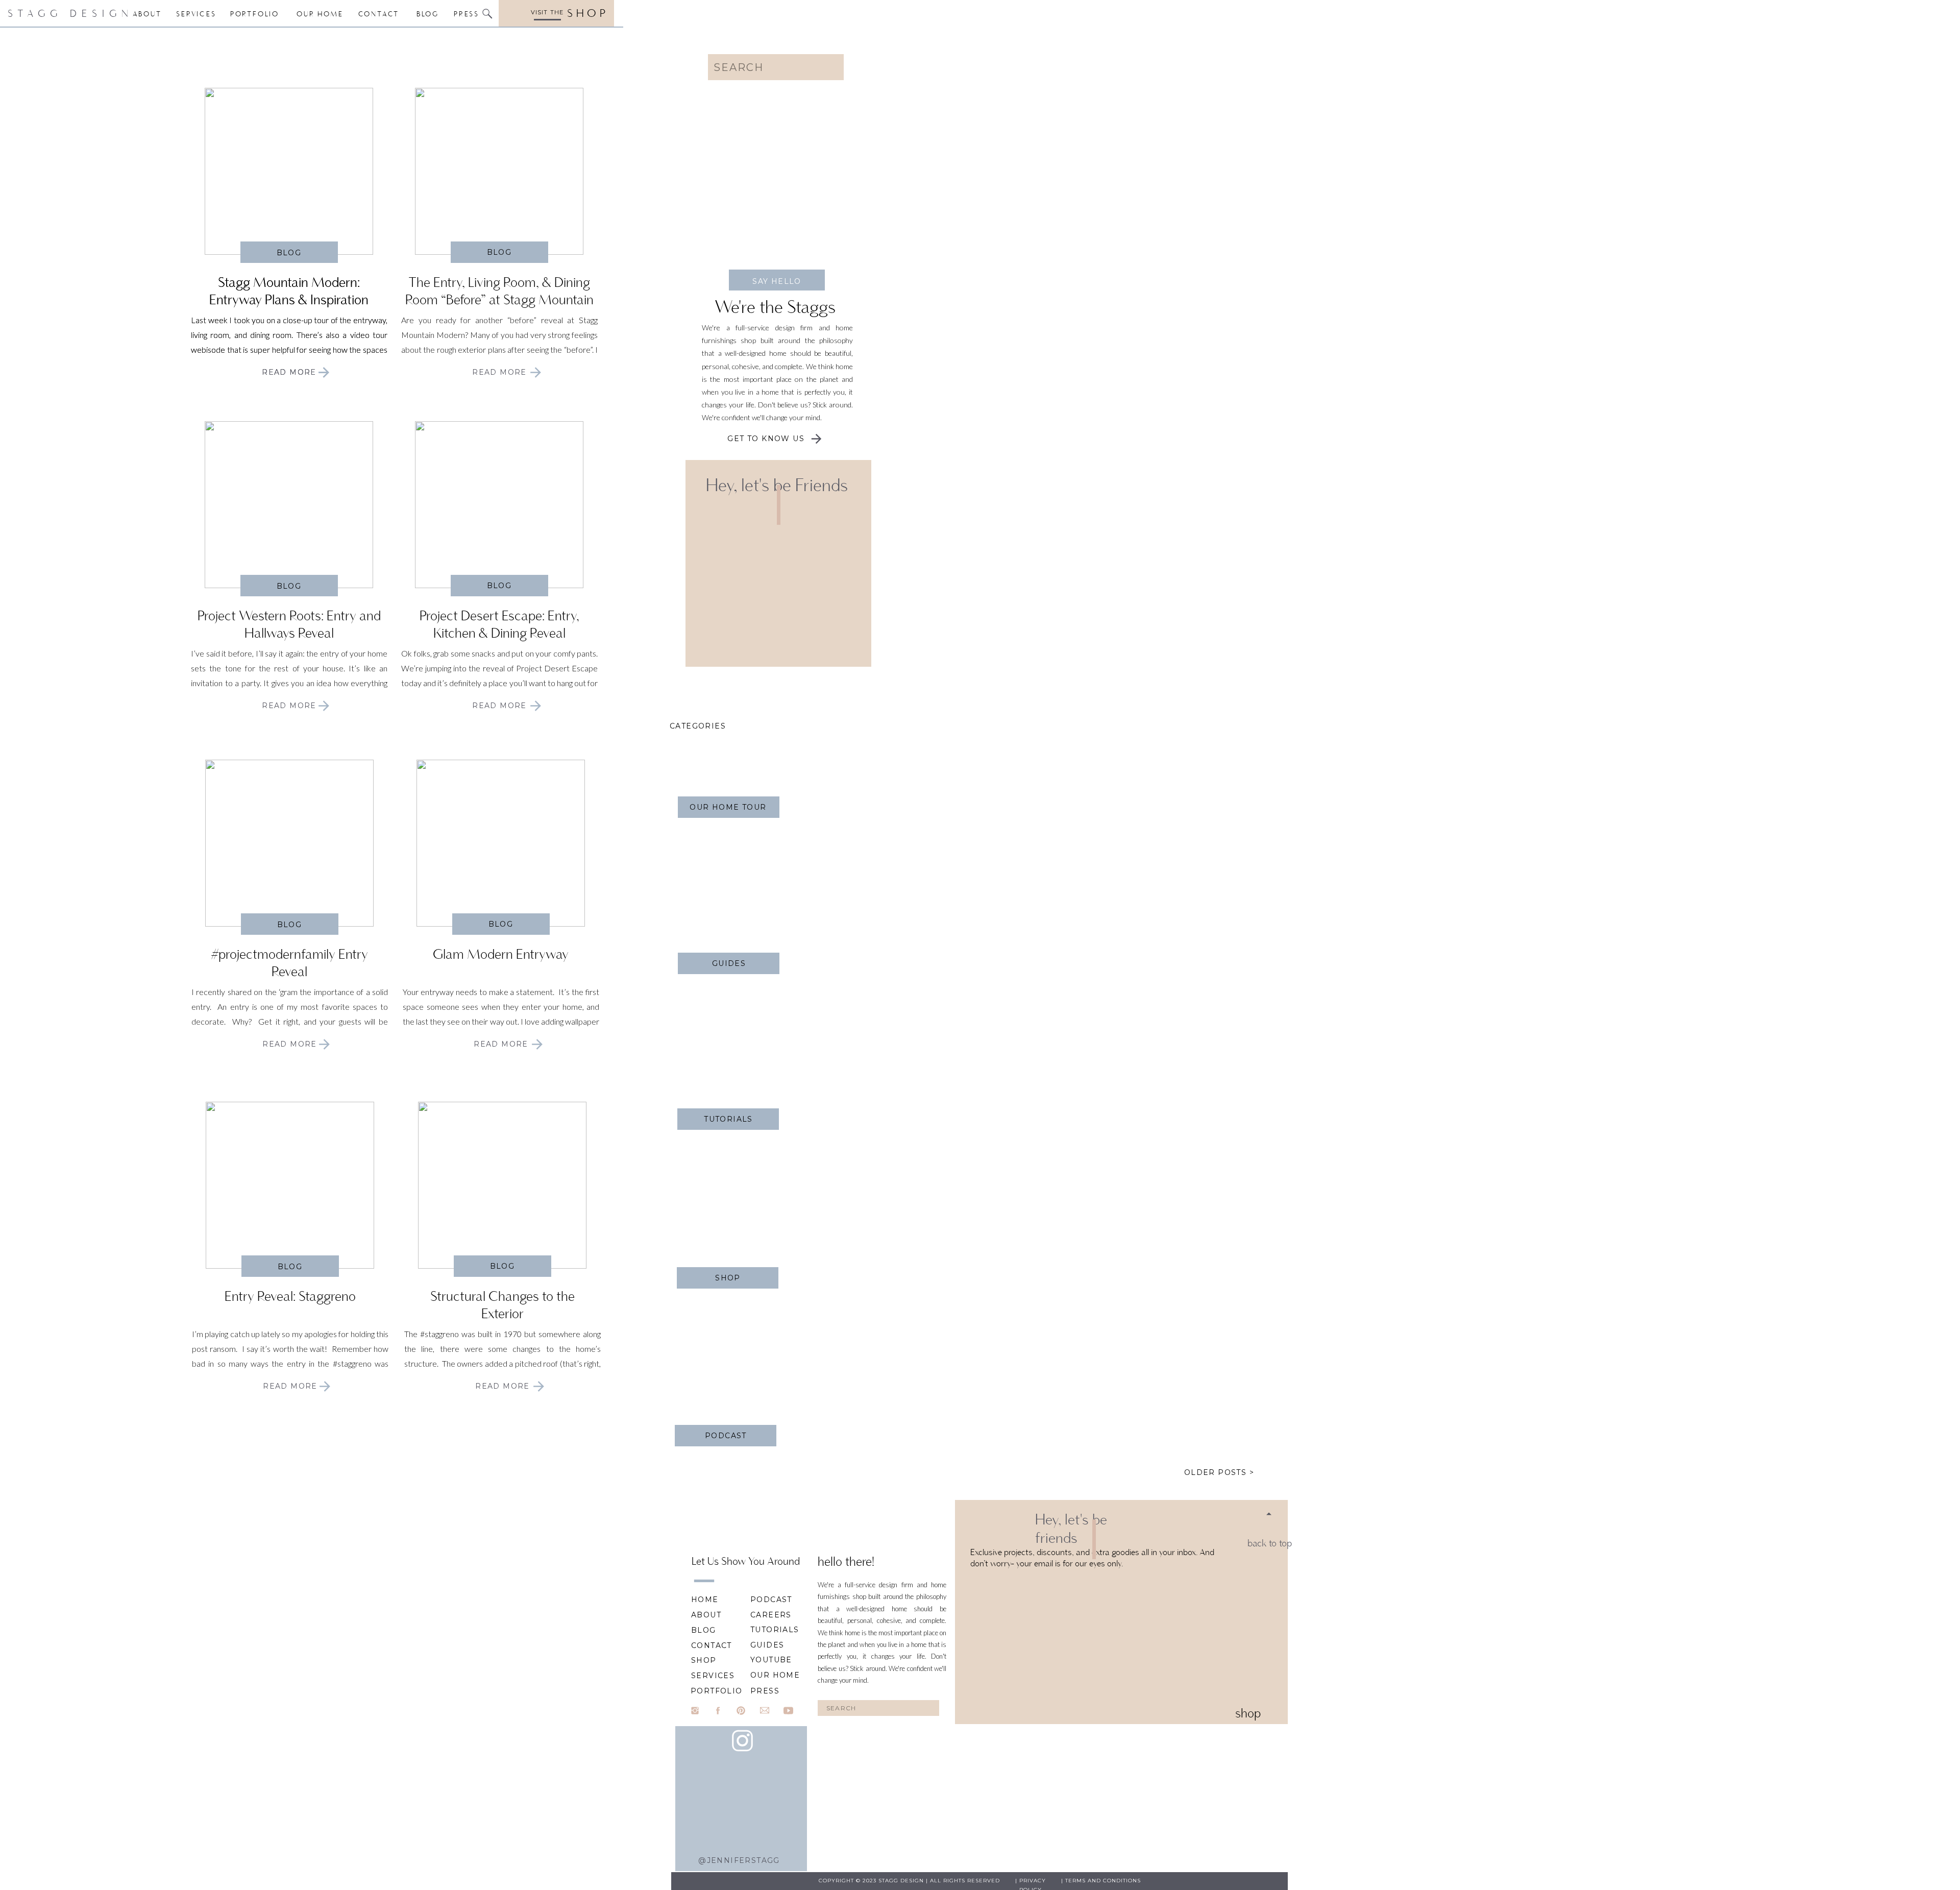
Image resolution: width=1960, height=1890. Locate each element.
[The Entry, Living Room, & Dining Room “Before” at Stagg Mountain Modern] (499, 171)
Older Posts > (1219, 1472)
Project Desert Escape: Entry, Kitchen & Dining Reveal (499, 624)
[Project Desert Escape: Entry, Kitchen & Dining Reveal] (499, 505)
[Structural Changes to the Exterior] (502, 1185)
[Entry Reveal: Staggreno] (325, 1386)
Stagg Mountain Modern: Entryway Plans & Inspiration (289, 291)
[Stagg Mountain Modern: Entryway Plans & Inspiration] (324, 372)
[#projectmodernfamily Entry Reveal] (324, 1044)
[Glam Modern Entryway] (501, 843)
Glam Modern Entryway (501, 954)
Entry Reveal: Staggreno (290, 1296)
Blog (289, 253)
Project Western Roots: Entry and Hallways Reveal (289, 624)
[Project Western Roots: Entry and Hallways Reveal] (324, 706)
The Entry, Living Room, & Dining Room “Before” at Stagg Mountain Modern (499, 299)
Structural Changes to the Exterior (503, 1305)
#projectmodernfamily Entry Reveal (289, 963)
